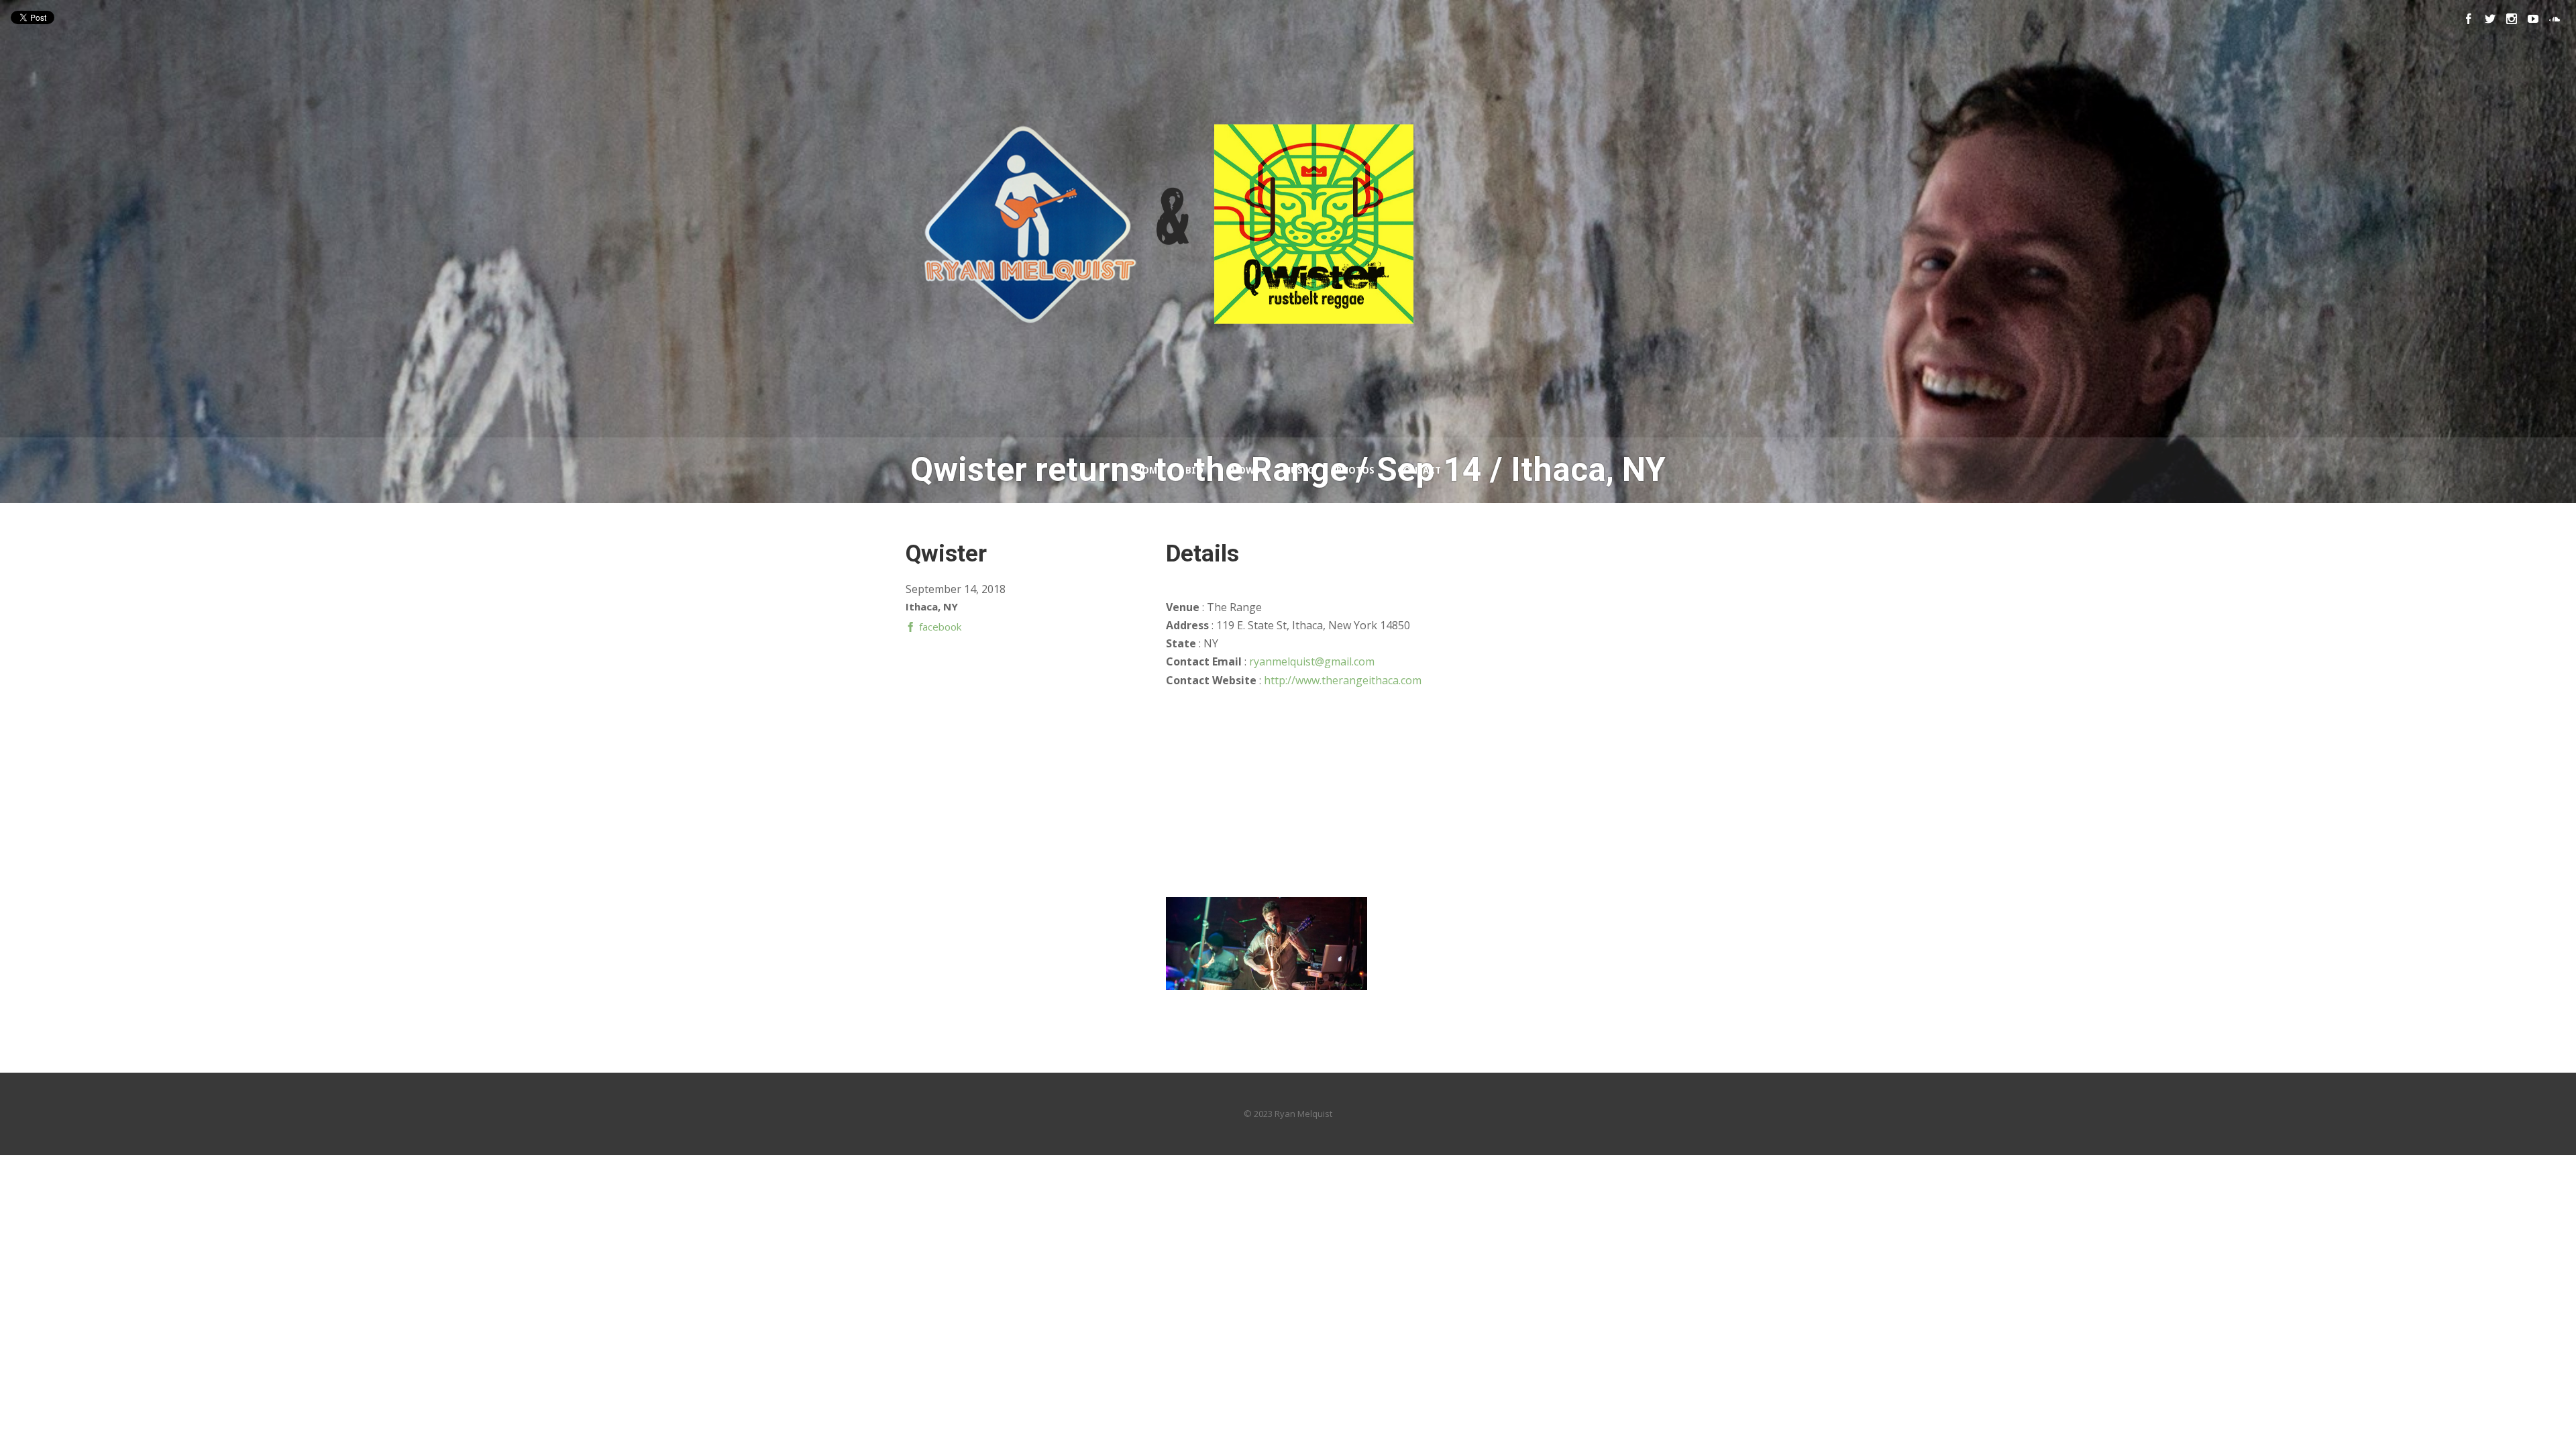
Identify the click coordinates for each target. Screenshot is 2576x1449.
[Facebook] (2469, 19)
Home (1149, 470)
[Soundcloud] (2555, 19)
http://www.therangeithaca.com (1343, 680)
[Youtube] (2533, 19)
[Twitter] (2490, 19)
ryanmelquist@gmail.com (1312, 661)
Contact (1419, 470)
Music (1298, 470)
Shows (1243, 470)
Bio (1194, 470)
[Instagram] (2512, 19)
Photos (1355, 470)
